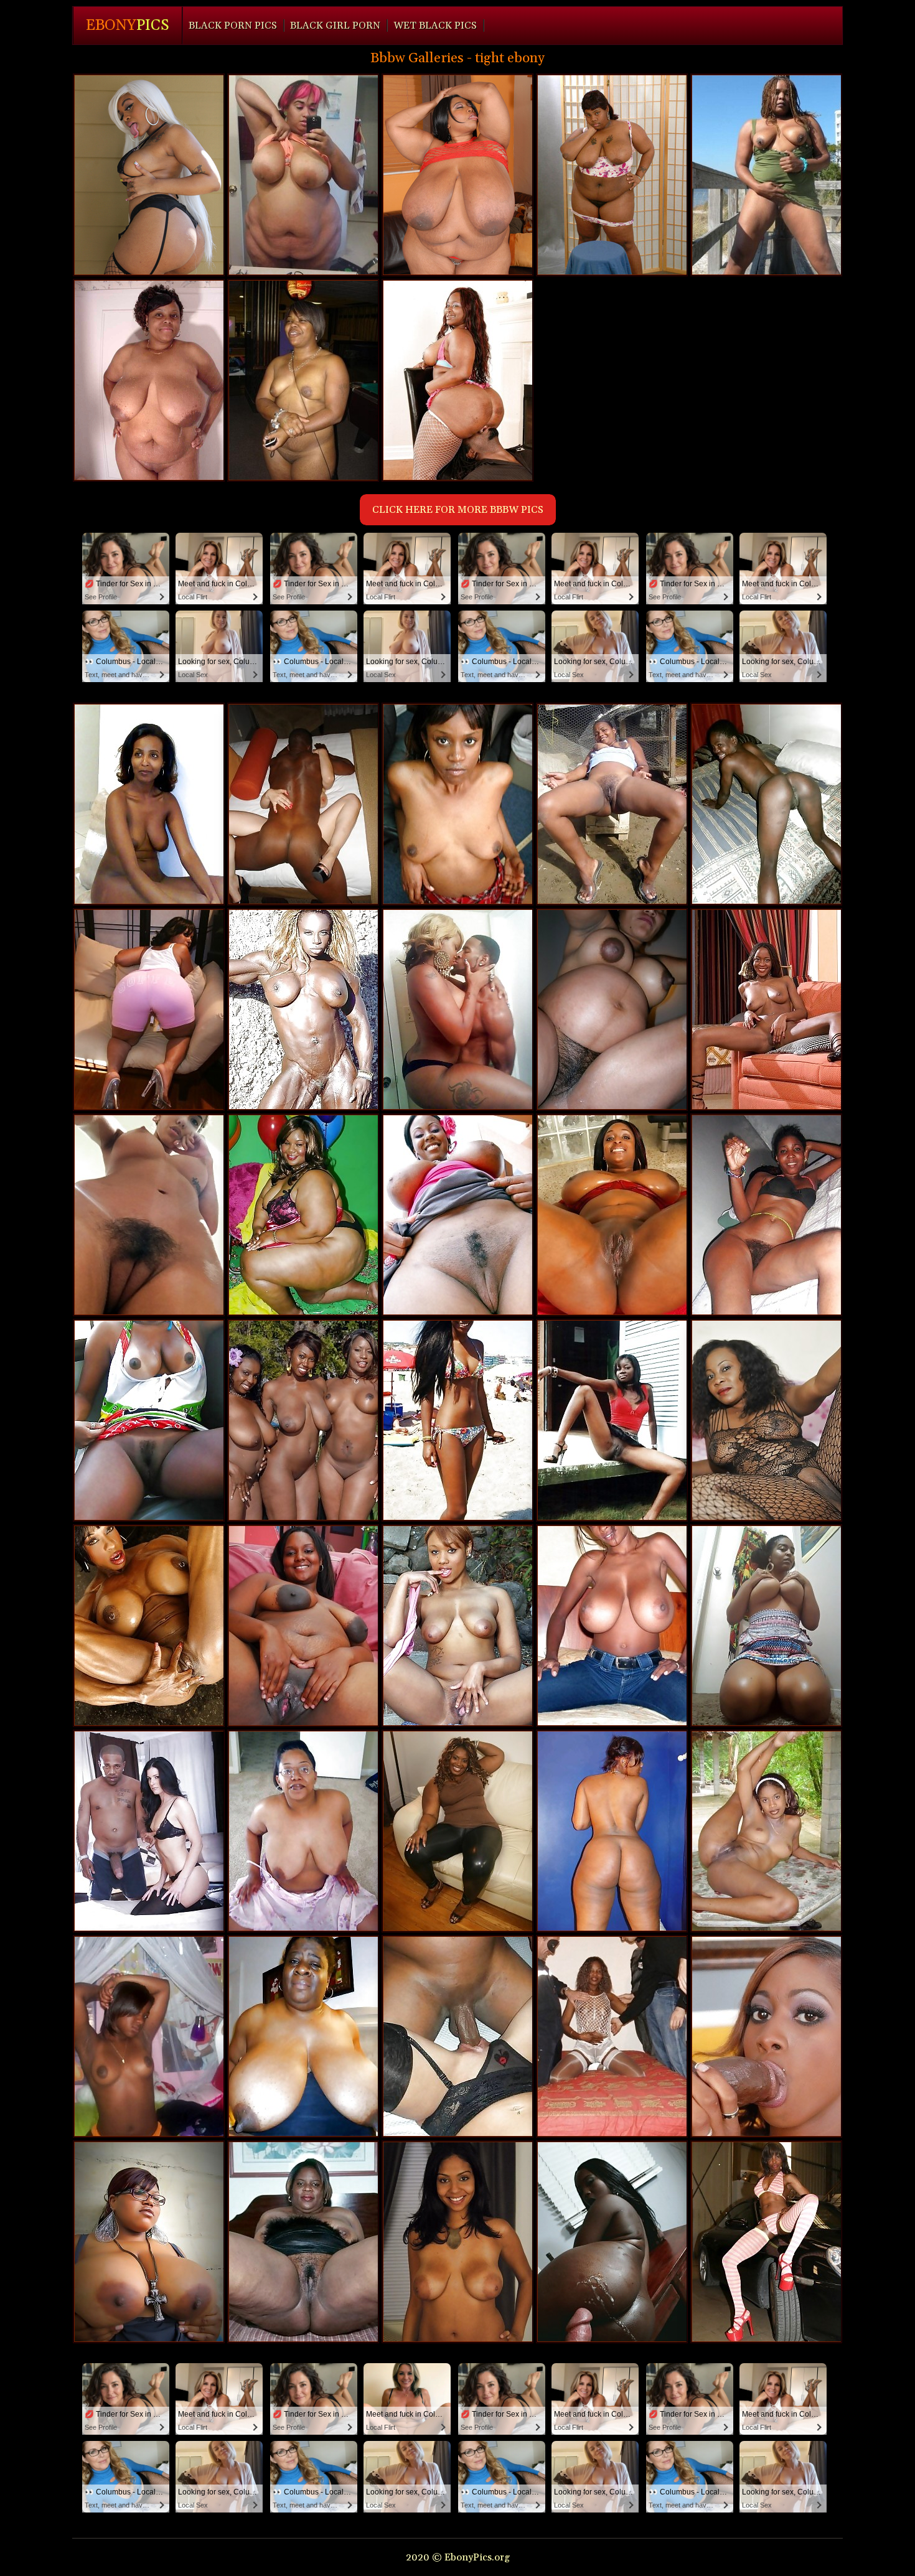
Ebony (128, 26)
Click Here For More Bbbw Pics (458, 510)
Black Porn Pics (233, 26)
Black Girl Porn (335, 26)
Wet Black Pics (435, 26)
